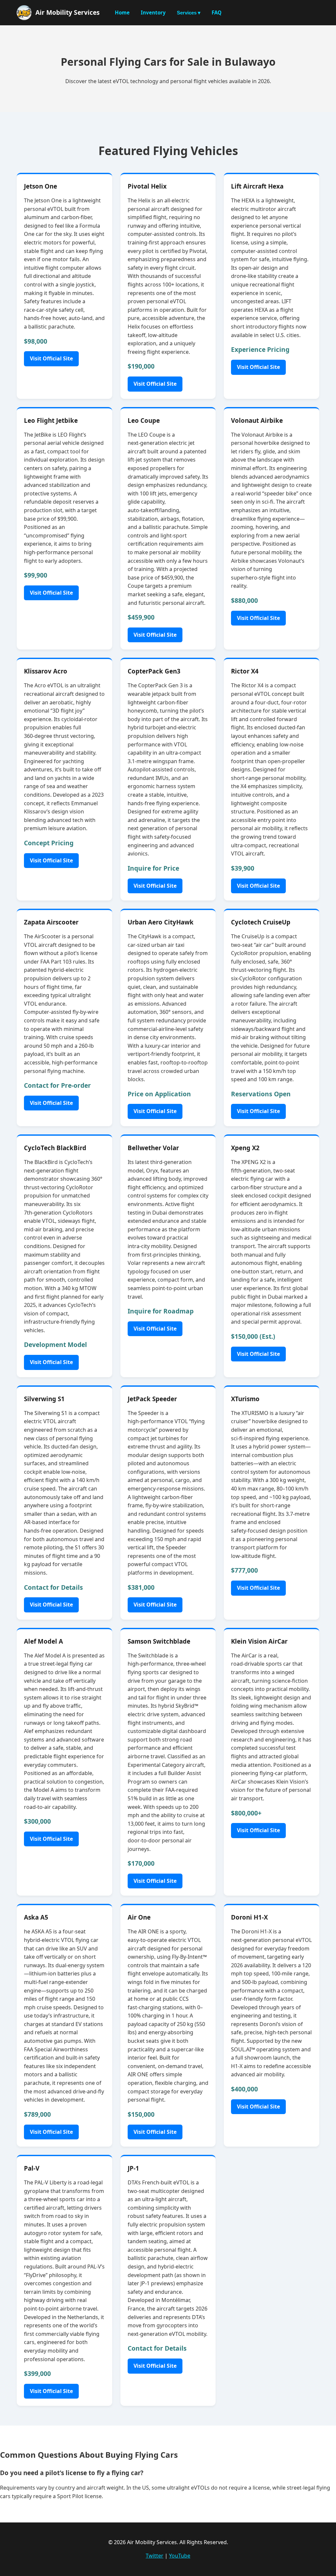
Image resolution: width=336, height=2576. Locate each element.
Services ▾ (189, 13)
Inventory (153, 12)
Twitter (155, 2556)
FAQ (217, 12)
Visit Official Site (51, 358)
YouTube (180, 2556)
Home (122, 12)
